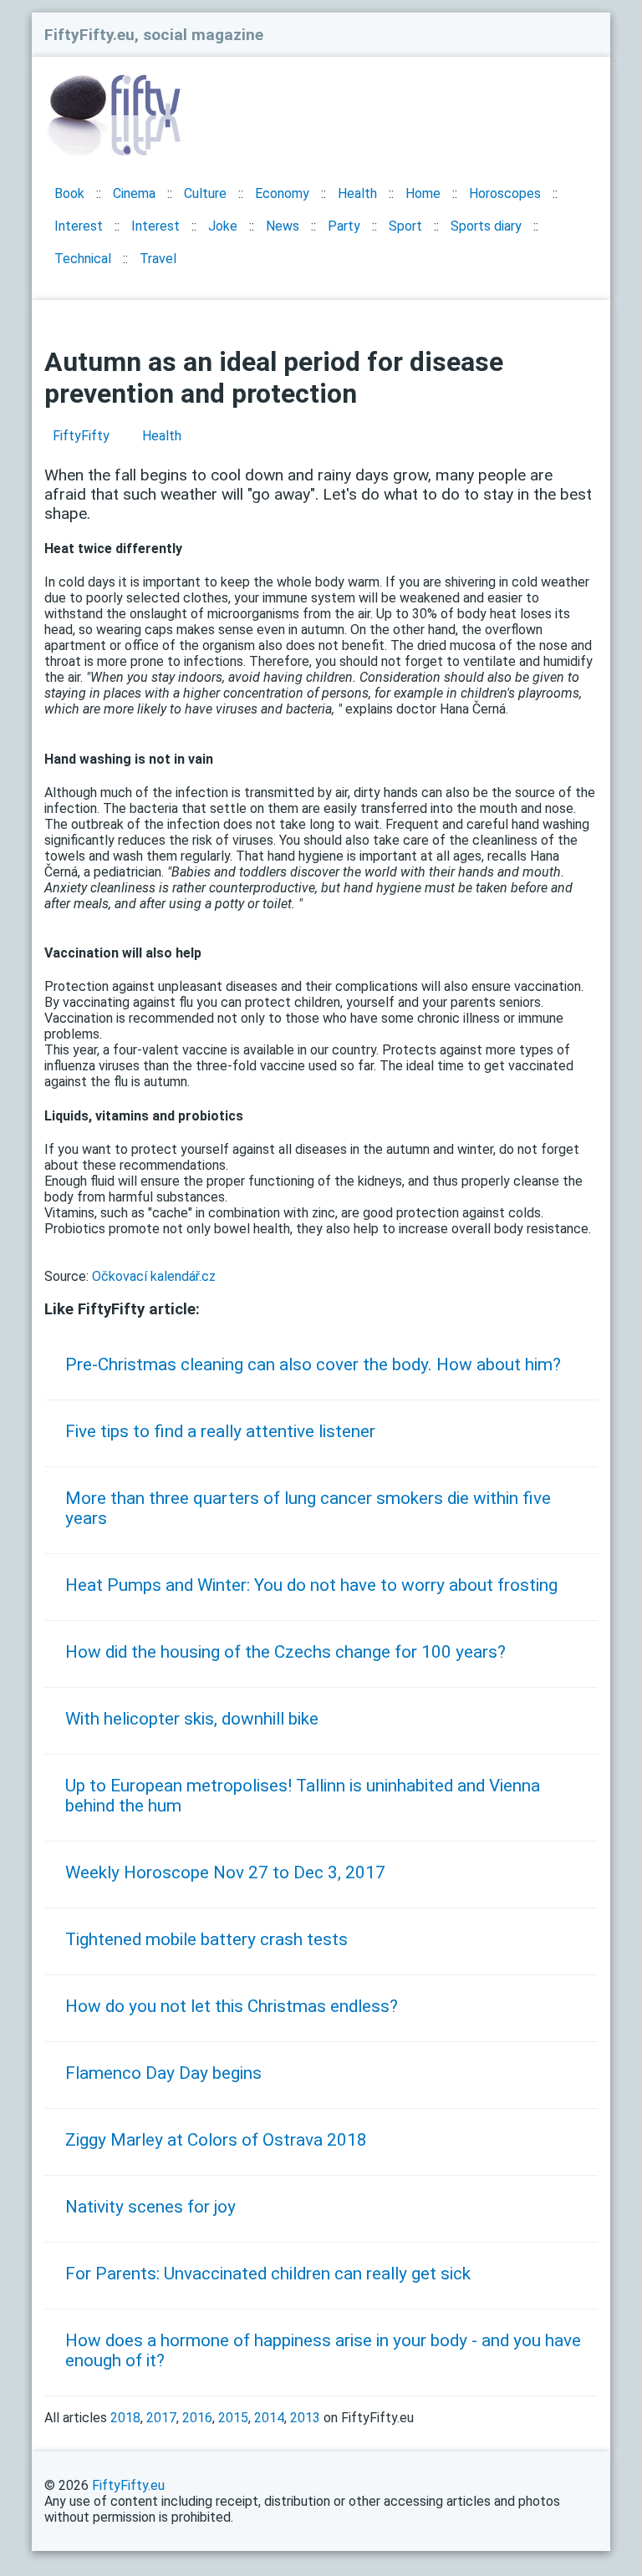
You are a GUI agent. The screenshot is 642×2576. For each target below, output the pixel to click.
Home (423, 193)
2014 (269, 2418)
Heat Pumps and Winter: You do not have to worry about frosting (311, 1585)
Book (69, 193)
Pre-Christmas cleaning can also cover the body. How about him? (313, 1364)
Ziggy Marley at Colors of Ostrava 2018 (216, 2140)
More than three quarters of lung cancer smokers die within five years (308, 1508)
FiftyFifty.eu (128, 2485)
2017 (161, 2418)
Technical (83, 259)
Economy (282, 193)
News (283, 226)
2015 (233, 2418)
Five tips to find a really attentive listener (220, 1431)
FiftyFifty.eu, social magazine (154, 35)
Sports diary (486, 226)
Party (344, 226)
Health (357, 193)
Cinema (134, 193)
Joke (223, 226)
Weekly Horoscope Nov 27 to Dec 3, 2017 (225, 1872)
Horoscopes (505, 193)
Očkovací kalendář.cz (154, 1276)
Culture (205, 193)
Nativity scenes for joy (150, 2207)
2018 (125, 2418)
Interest (79, 226)
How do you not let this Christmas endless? (232, 2006)
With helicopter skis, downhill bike (192, 1719)
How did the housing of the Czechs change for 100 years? (285, 1652)
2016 (197, 2418)
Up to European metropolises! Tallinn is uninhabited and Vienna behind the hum (303, 1796)
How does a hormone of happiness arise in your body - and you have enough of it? (323, 2350)
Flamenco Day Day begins (163, 2073)
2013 (305, 2418)
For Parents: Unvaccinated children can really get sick (268, 2274)
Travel (158, 259)
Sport (405, 226)
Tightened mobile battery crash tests (206, 1939)
